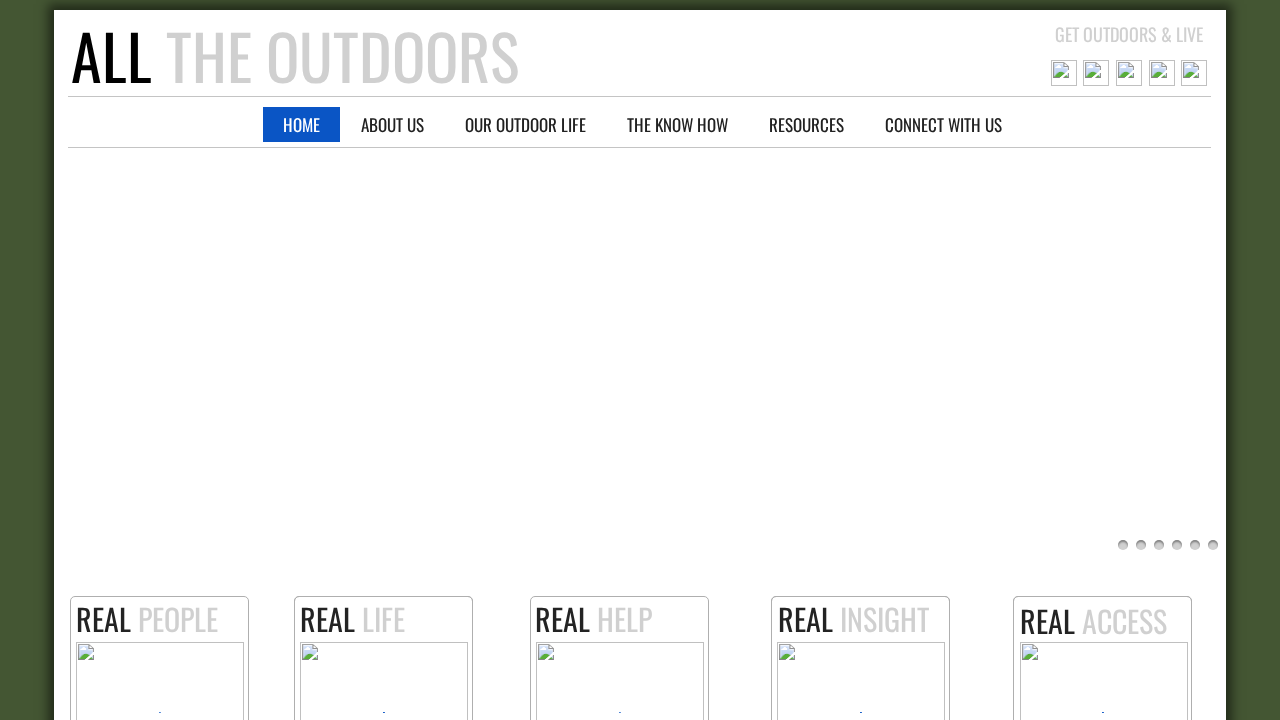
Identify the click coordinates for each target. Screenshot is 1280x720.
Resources (806, 124)
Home (301, 124)
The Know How (677, 124)
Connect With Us (943, 124)
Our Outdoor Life (525, 124)
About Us (392, 124)
